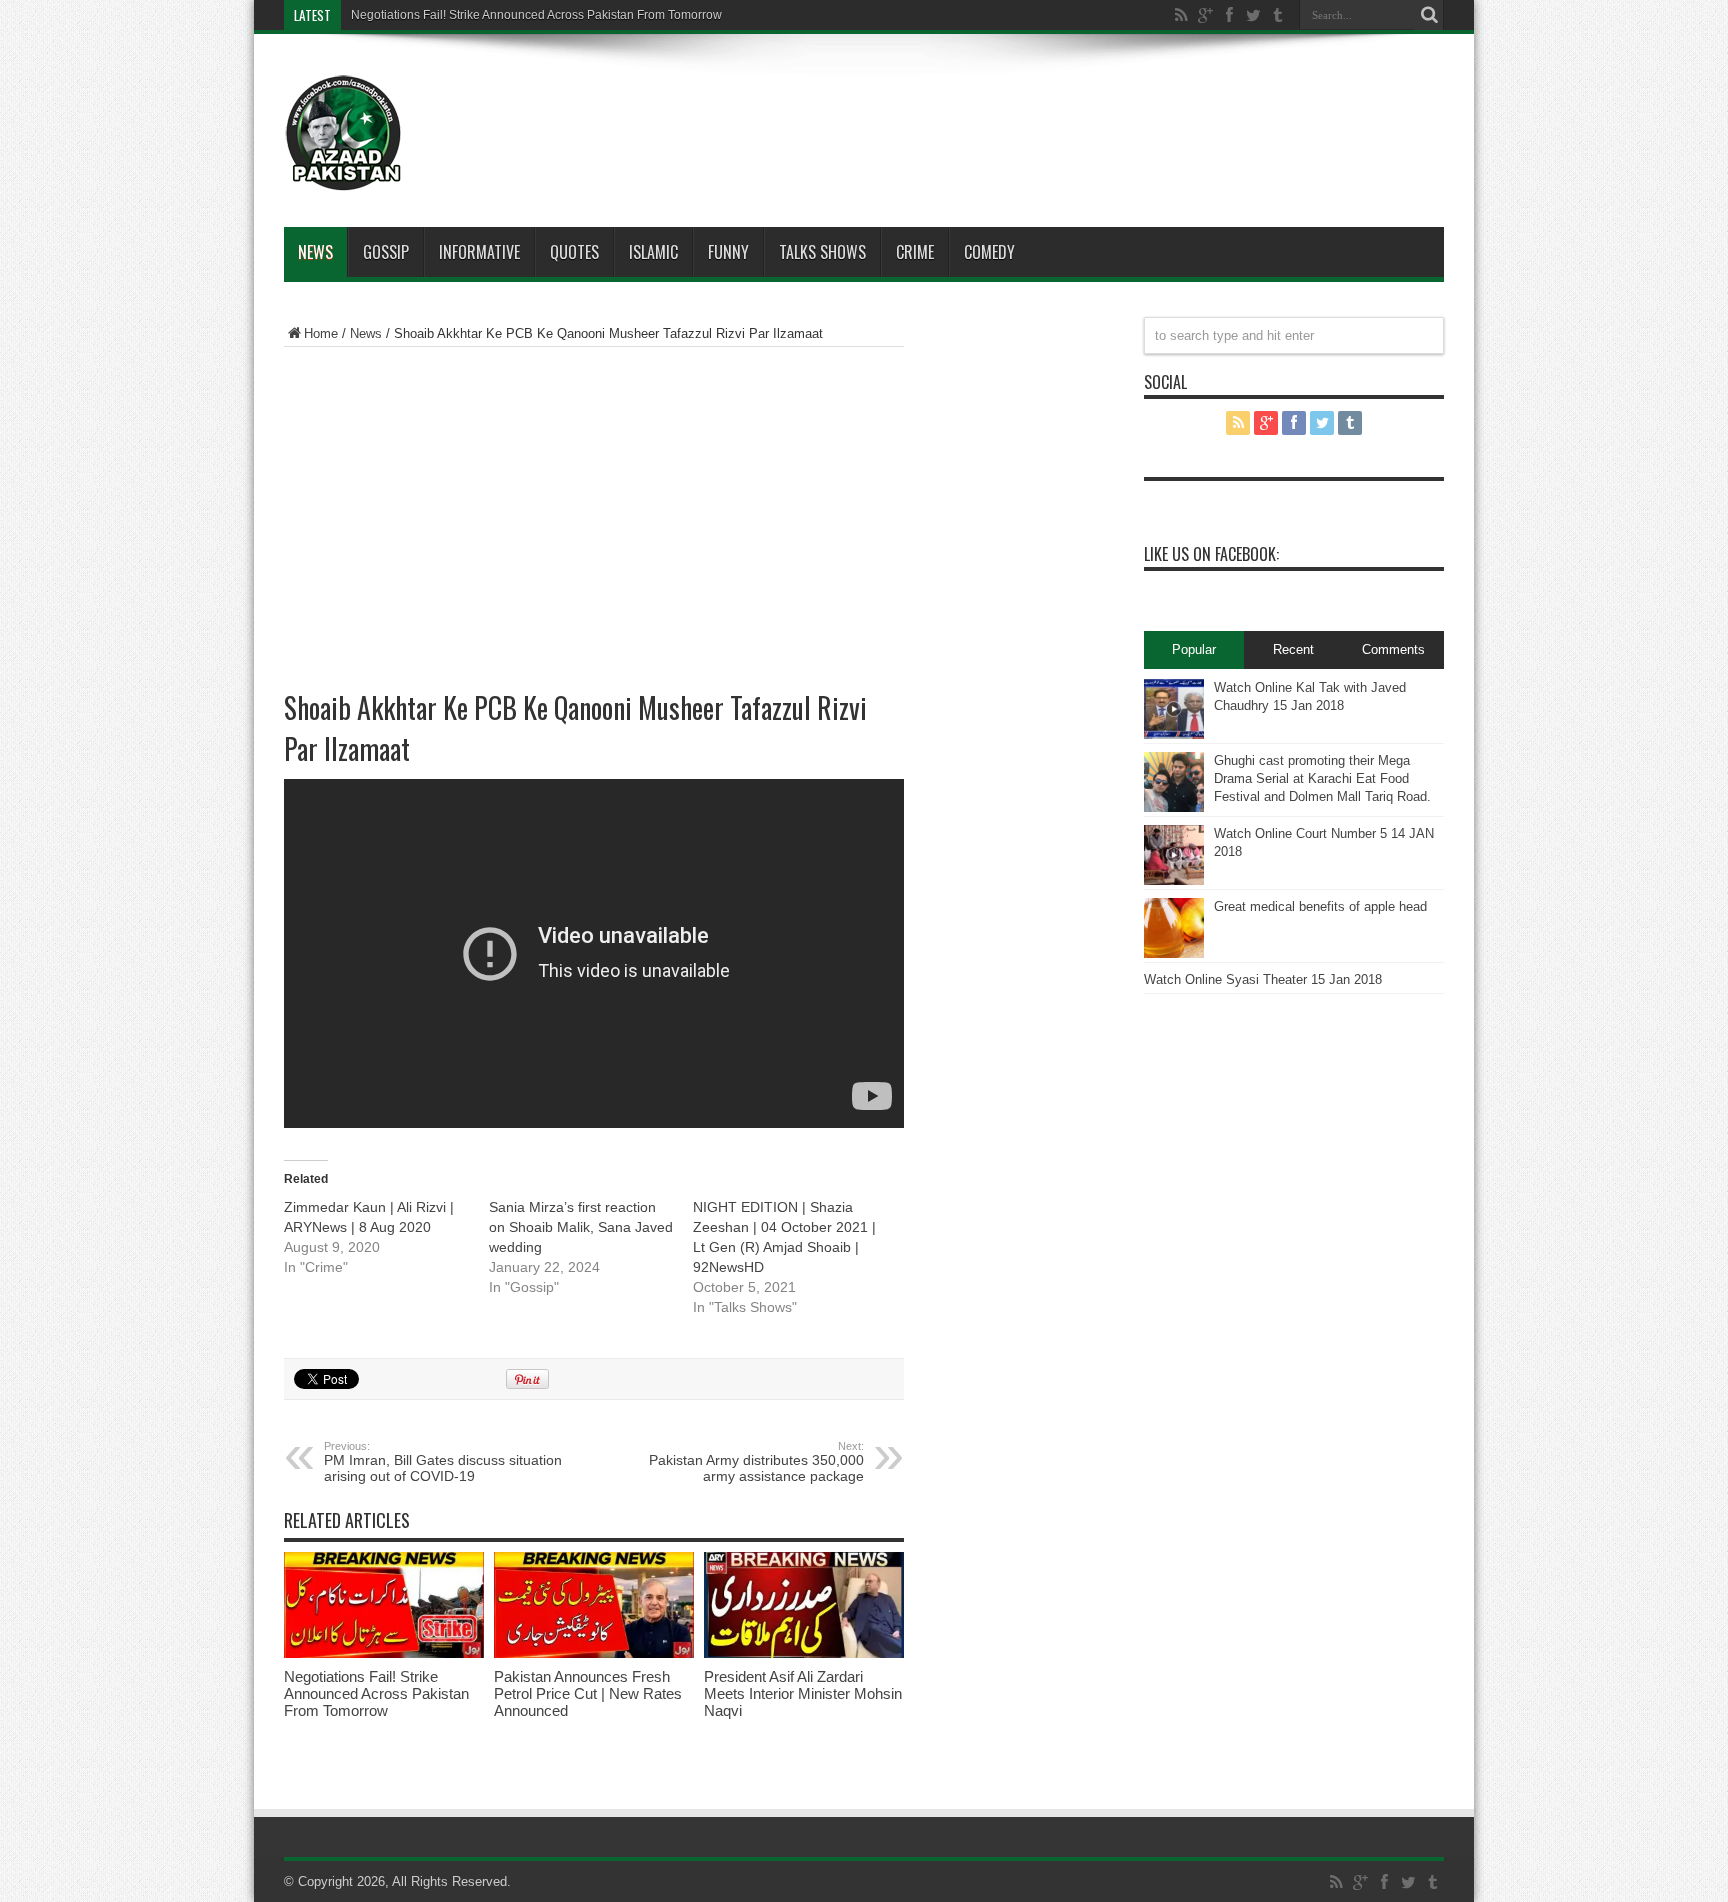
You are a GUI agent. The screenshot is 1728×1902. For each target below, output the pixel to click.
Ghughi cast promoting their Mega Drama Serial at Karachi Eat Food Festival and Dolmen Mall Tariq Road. (1322, 778)
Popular (1194, 649)
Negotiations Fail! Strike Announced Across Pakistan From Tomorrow (536, 15)
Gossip (386, 252)
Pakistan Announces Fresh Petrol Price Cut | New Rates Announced (588, 1693)
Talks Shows (822, 252)
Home (321, 333)
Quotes (574, 252)
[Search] (1429, 15)
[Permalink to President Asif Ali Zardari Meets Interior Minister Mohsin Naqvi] (804, 1653)
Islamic (653, 252)
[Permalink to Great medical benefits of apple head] (1174, 953)
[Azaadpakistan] (344, 177)
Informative (479, 252)
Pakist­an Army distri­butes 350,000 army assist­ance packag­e (756, 1462)
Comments (1393, 649)
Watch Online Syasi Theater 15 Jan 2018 (1263, 979)
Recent (1293, 649)
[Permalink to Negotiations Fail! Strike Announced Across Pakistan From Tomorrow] (384, 1653)
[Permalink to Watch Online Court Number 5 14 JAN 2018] (1174, 880)
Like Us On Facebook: (1211, 554)
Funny (728, 252)
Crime (915, 252)
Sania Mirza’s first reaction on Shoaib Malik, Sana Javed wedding (581, 1227)
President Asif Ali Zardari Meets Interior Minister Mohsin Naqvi (803, 1693)
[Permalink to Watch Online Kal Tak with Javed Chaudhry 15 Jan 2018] (1174, 734)
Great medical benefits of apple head (1320, 906)
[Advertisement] (924, 104)
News (315, 252)
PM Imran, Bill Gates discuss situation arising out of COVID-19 (443, 1462)
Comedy (989, 252)
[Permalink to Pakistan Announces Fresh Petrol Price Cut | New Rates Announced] (594, 1653)
